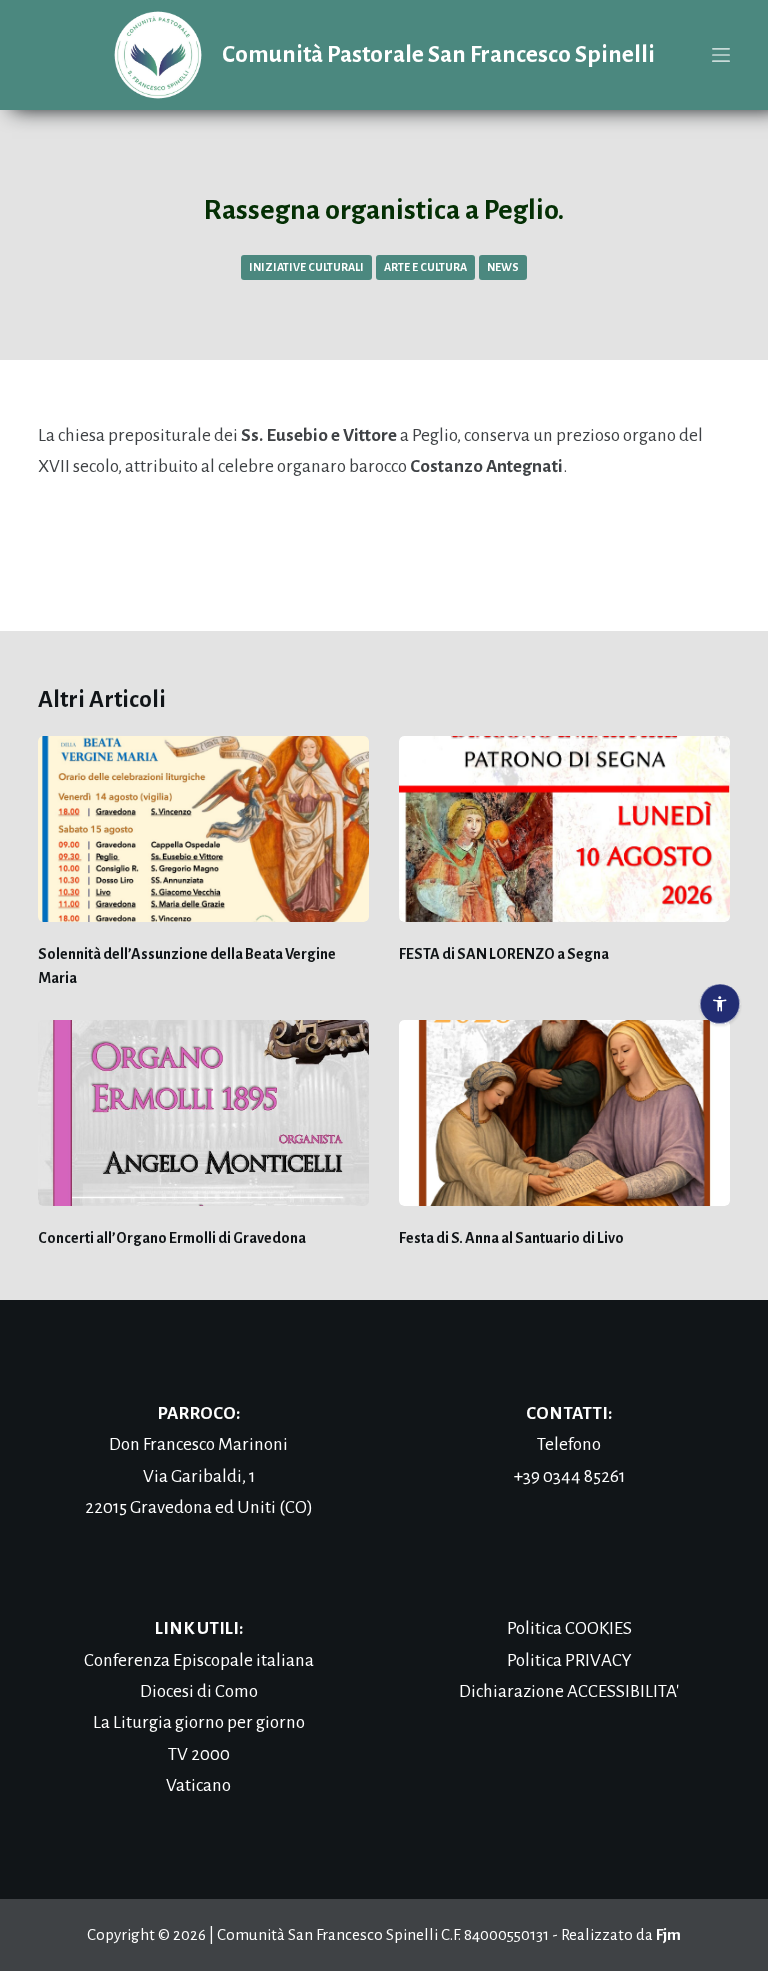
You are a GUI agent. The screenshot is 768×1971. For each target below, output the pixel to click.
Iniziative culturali (306, 267)
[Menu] (721, 55)
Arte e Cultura (425, 267)
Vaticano (198, 1785)
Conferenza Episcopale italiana (199, 1660)
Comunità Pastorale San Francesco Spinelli (438, 54)
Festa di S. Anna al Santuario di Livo (511, 1238)
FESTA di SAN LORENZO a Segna (504, 954)
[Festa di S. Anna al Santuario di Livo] (564, 1113)
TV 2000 (199, 1754)
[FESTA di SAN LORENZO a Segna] (564, 829)
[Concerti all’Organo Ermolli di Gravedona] (203, 1113)
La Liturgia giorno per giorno (199, 1722)
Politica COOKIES (569, 1628)
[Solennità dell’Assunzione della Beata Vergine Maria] (203, 829)
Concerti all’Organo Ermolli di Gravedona (172, 1238)
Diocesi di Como (199, 1691)
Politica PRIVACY (569, 1660)
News (503, 267)
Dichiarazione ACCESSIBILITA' (569, 1691)
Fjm (668, 1934)
